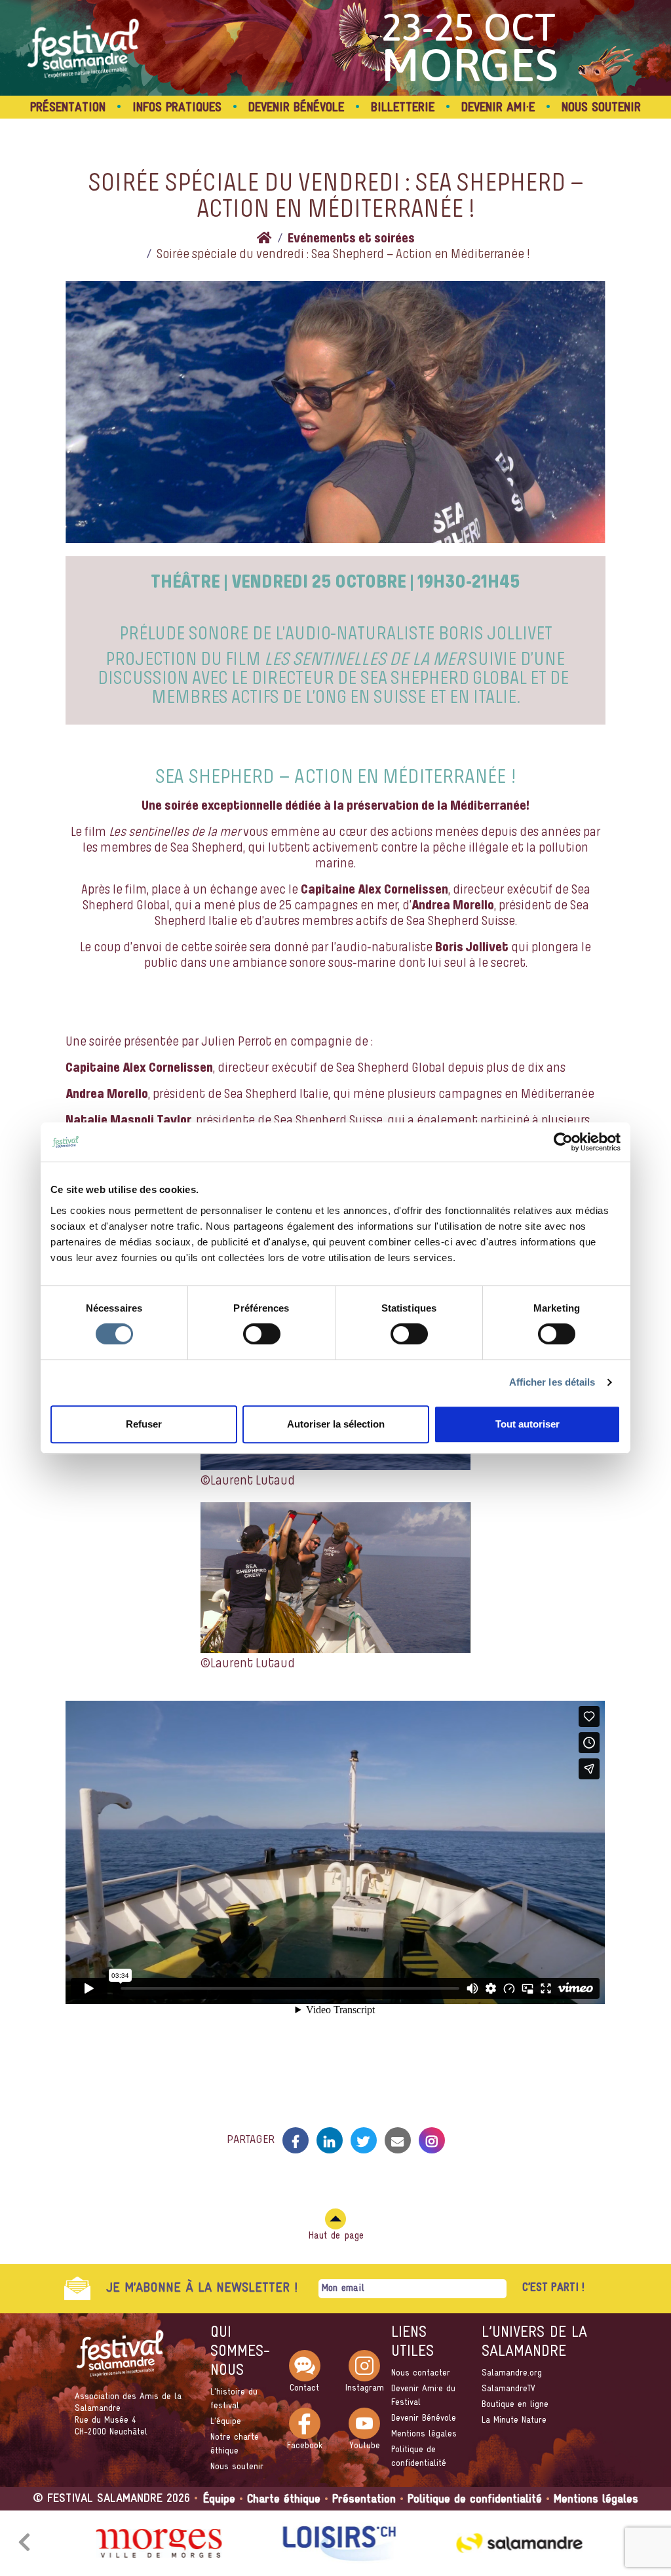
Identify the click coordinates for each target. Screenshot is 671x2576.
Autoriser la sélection (336, 1424)
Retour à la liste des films (335, 2095)
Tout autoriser (527, 1424)
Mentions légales (424, 2434)
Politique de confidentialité (475, 2500)
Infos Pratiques (177, 108)
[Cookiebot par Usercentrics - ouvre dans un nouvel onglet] (563, 1142)
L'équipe (226, 2422)
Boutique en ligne (515, 2405)
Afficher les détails (552, 1382)
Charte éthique (284, 2500)
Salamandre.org (512, 2373)
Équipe (219, 2500)
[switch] (262, 1334)
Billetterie (403, 108)
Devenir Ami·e (498, 108)
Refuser (144, 1424)
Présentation (68, 108)
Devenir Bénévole (424, 2418)
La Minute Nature (514, 2420)
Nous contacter (421, 2373)
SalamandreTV (508, 2389)
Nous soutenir (237, 2467)
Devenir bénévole (296, 108)
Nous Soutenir (601, 108)
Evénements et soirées (351, 239)
